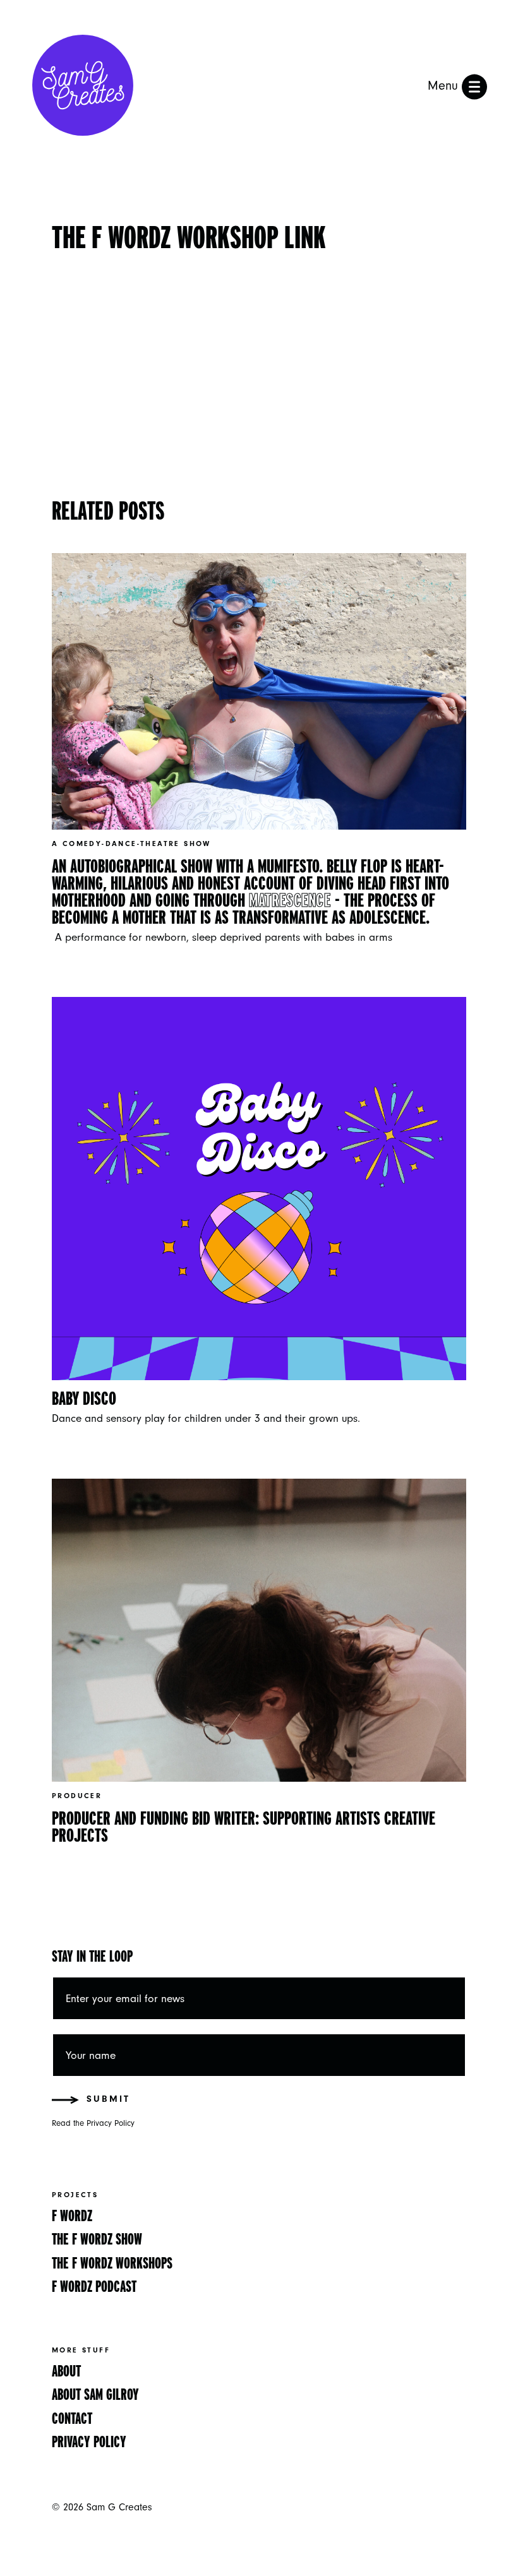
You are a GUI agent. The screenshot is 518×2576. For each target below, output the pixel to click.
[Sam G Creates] (83, 87)
